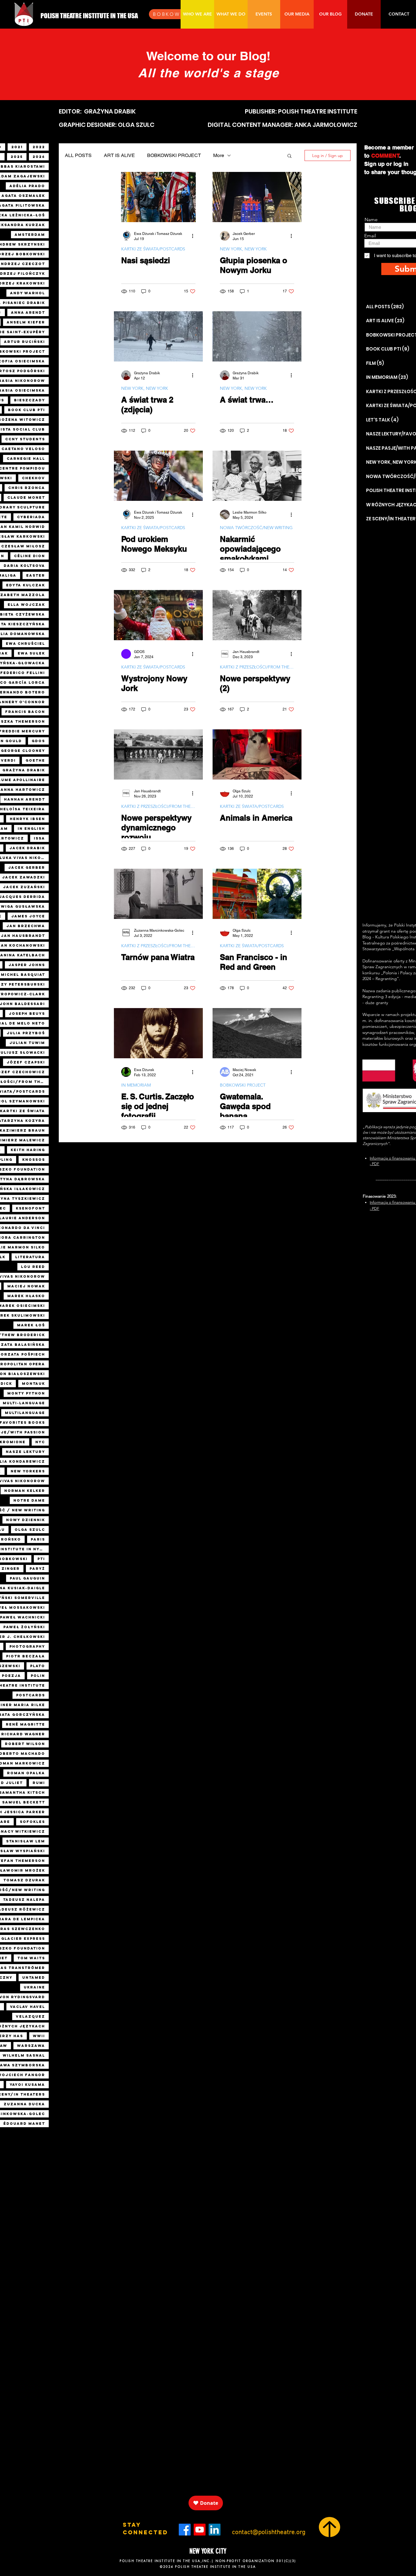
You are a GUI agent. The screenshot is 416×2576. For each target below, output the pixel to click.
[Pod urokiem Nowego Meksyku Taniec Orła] (158, 476)
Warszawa (31, 2046)
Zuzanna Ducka (24, 2104)
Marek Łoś (31, 1325)
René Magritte (25, 1724)
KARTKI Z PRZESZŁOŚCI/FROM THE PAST (257, 667)
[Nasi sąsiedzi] (158, 197)
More (219, 155)
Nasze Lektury (25, 1452)
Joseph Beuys (27, 1014)
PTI (41, 1559)
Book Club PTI (26, 410)
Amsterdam (30, 235)
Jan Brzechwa (26, 926)
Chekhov (33, 478)
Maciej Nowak (26, 1286)
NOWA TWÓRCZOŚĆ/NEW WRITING (256, 528)
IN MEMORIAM (136, 1085)
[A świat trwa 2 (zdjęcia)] (158, 336)
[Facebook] (185, 2530)
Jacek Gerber (27, 867)
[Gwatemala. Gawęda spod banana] (257, 1033)
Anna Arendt (28, 312)
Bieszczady (30, 400)
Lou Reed (33, 1267)
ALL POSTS (78, 155)
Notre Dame (29, 1500)
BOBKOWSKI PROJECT (174, 155)
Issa (39, 838)
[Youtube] (200, 2530)
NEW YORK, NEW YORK (243, 249)
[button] (289, 156)
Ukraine (34, 1987)
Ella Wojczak (26, 605)
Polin (38, 1676)
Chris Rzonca (27, 488)
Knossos (34, 1160)
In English (31, 829)
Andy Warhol (28, 293)
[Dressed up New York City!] (158, 615)
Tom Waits (31, 1958)
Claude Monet (26, 497)
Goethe (35, 760)
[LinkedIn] (215, 2530)
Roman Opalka (26, 1773)
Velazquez (30, 2016)
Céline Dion (30, 556)
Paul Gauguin (27, 1578)
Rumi (39, 1783)
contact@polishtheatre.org (269, 2532)
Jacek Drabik (27, 848)
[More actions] (195, 236)
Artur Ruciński (25, 342)
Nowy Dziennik (26, 1520)
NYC (40, 1442)
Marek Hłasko (26, 1296)
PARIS (38, 1539)
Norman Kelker (25, 1491)
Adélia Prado (27, 186)
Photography (27, 1646)
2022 (39, 147)
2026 (39, 157)
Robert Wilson (25, 1744)
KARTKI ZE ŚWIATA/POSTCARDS (153, 249)
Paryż (37, 1569)
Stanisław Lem (26, 1841)
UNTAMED (34, 1977)
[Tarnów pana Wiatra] (158, 894)
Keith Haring (28, 1150)
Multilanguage (25, 1413)
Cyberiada (31, 517)
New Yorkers (28, 1471)
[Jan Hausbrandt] (257, 615)
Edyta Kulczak (26, 585)
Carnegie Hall (26, 459)
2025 (17, 157)
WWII (39, 2036)
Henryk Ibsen (27, 819)
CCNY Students (25, 439)
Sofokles (32, 1822)
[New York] (257, 197)
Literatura (30, 1257)
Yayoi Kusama (27, 2085)
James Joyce (28, 916)
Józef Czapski (26, 1062)
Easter (36, 575)
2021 (17, 147)
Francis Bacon (25, 712)
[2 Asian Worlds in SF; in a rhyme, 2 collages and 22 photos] (257, 894)
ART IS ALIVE (119, 155)
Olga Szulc (30, 1530)
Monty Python (26, 1393)
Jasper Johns (27, 965)
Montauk (33, 1384)
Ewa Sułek (31, 653)
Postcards (31, 1695)
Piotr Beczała (26, 1656)
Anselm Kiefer (26, 322)
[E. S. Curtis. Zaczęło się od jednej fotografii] (158, 1033)
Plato (38, 1666)
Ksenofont (30, 1208)
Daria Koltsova (24, 566)
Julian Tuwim (27, 1043)
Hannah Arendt (25, 799)
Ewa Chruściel (25, 644)
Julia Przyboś (26, 1033)
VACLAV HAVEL (28, 2007)
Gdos (38, 741)
